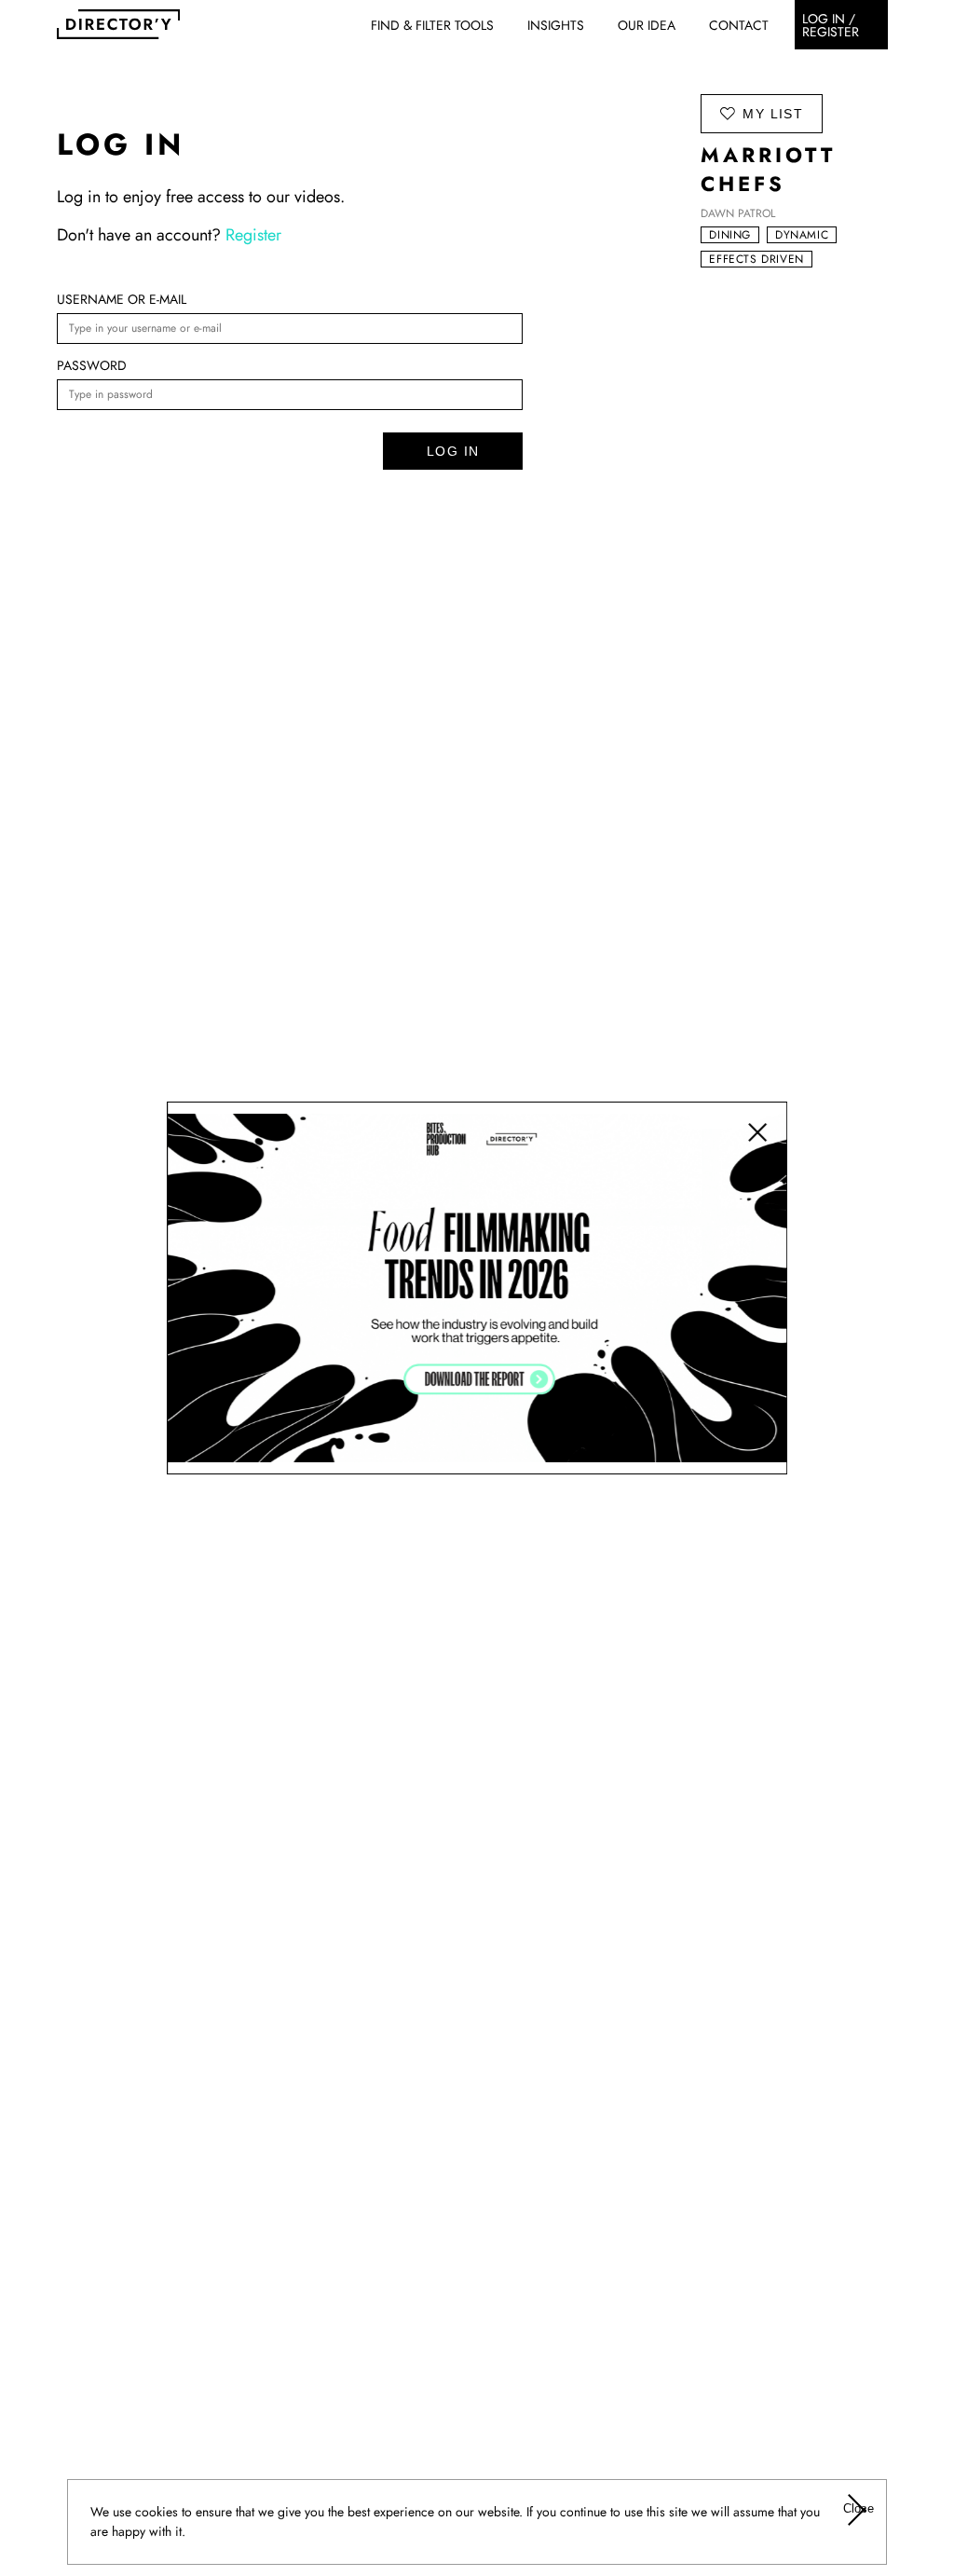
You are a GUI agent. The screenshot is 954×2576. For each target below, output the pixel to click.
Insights (556, 25)
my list (772, 113)
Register (253, 235)
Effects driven (756, 259)
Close (857, 2508)
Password (92, 365)
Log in (453, 451)
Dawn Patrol (738, 213)
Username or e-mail (122, 299)
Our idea (647, 25)
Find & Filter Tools (432, 25)
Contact (739, 25)
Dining (730, 235)
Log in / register (831, 25)
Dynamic (802, 235)
